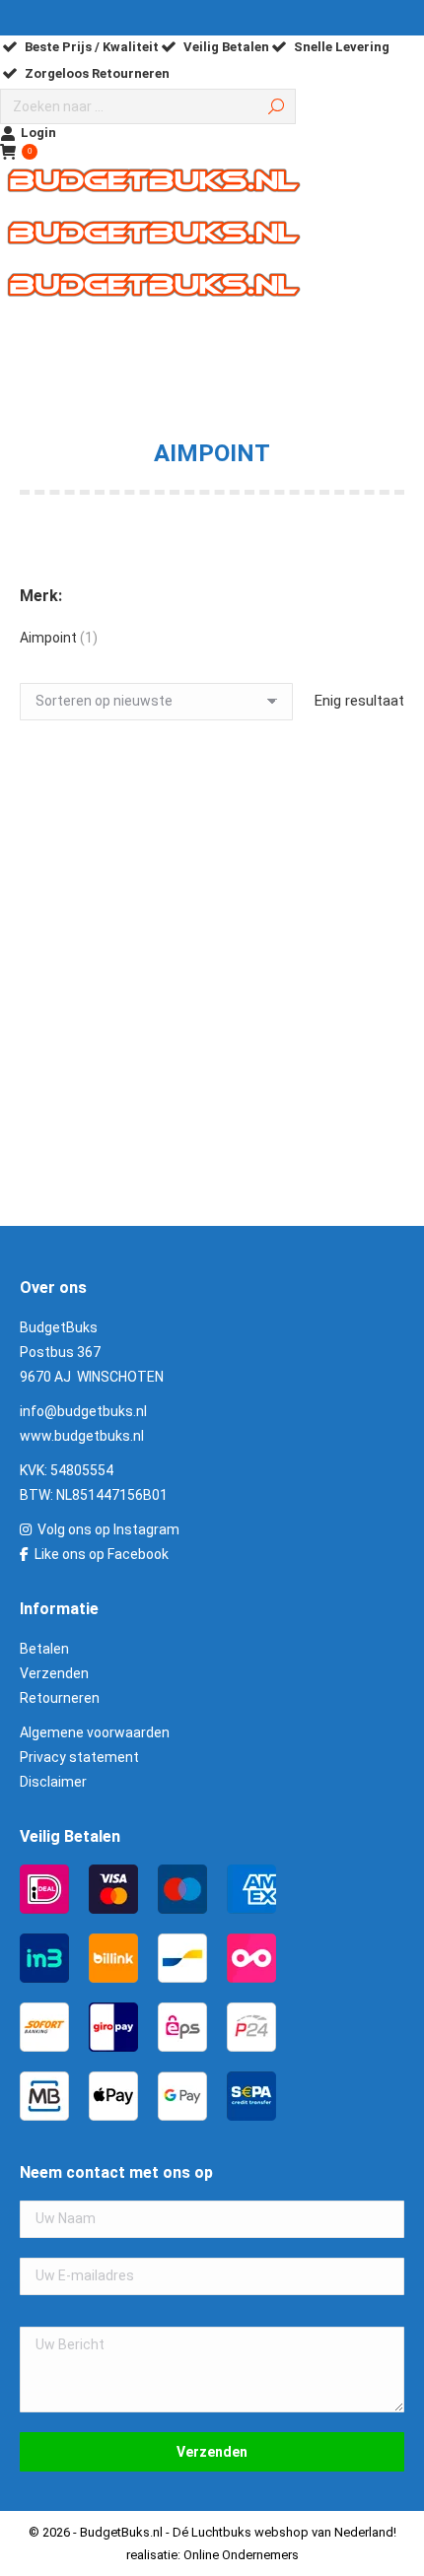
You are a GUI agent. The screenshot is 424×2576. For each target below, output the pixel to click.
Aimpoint (48, 638)
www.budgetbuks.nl (82, 1436)
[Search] (276, 106)
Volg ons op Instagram (108, 1529)
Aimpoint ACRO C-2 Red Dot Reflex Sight (212, 1073)
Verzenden (54, 1673)
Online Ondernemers (241, 2555)
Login (38, 133)
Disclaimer (53, 1782)
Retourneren (60, 1698)
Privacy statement (79, 1757)
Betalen (44, 1649)
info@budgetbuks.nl (83, 1411)
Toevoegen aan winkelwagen (212, 1183)
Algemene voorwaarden (95, 1732)
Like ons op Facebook (102, 1554)
